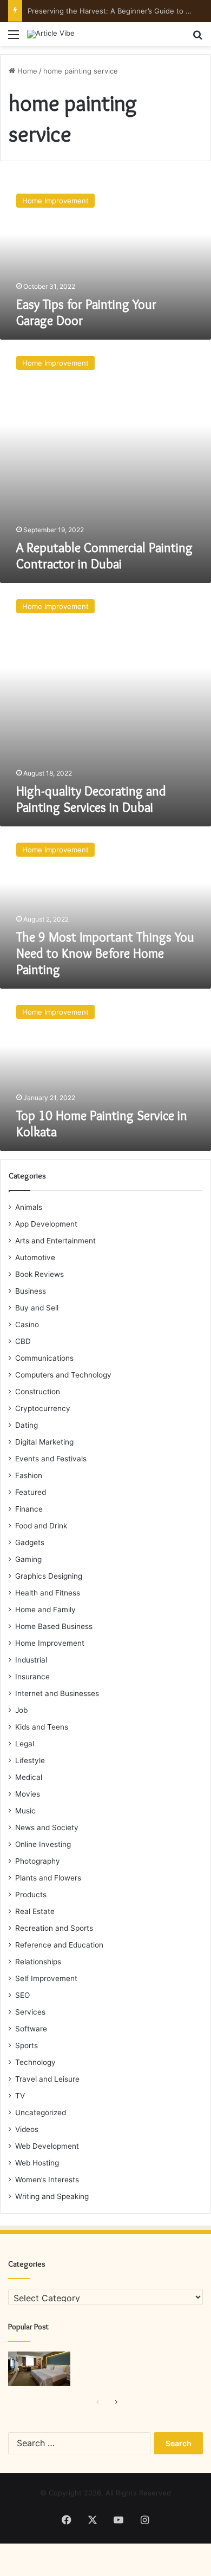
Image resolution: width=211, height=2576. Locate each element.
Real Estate (35, 1911)
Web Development (47, 2146)
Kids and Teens (42, 1727)
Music (25, 1811)
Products (31, 1895)
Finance (29, 1509)
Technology (35, 2062)
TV (20, 2096)
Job (21, 1710)
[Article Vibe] (51, 34)
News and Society (47, 1827)
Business (31, 1291)
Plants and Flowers (48, 1878)
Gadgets (30, 1542)
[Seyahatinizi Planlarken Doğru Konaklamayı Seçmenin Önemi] (39, 2369)
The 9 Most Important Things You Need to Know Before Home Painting (105, 953)
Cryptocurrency (43, 1408)
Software (31, 2029)
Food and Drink (41, 1526)
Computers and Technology (63, 1375)
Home (26, 71)
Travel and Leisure (47, 2079)
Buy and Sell (37, 1308)
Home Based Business (54, 1626)
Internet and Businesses (57, 1693)
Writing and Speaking (52, 2196)
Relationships (38, 1962)
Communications (44, 1358)
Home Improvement (50, 1643)
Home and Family (45, 1610)
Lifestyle (30, 1760)
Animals (29, 1207)
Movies (28, 1794)
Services (30, 2012)
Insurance (32, 1677)
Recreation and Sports (54, 1928)
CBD (23, 1341)
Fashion (29, 1475)
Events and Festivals (51, 1459)
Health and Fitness (48, 1593)
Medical (29, 1777)
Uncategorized (41, 2113)
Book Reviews (39, 1274)
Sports (27, 2045)
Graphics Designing (49, 1576)
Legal (25, 1744)
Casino (27, 1325)
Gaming (28, 1559)
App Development (46, 1224)
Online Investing (43, 1844)
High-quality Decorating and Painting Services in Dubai (91, 799)
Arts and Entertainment (55, 1241)
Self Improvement (46, 1978)
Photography (38, 1861)
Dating (27, 1425)
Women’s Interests (47, 2180)
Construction (38, 1392)
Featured (31, 1492)
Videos (27, 2129)
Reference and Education (59, 1945)
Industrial (31, 1660)
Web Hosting (37, 2163)
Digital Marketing (44, 1442)
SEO (22, 1995)
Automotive (35, 1257)
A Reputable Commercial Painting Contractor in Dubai (104, 556)
